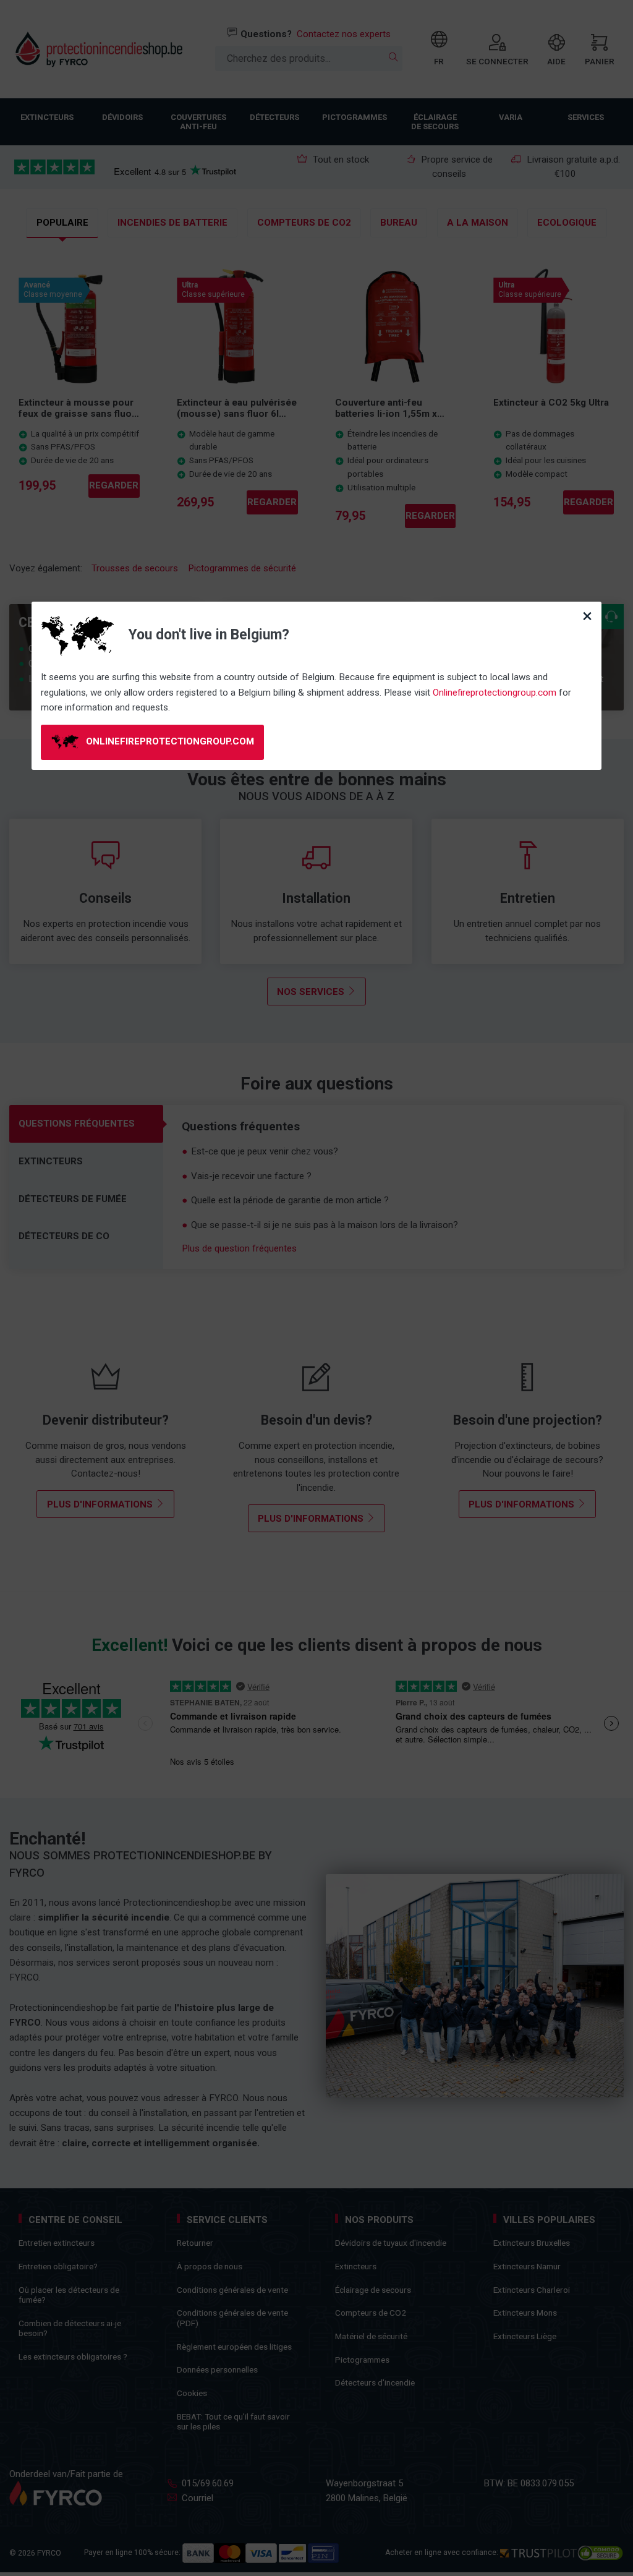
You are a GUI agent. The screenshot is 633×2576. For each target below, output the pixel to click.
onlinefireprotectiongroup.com (169, 741)
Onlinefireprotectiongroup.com (495, 693)
